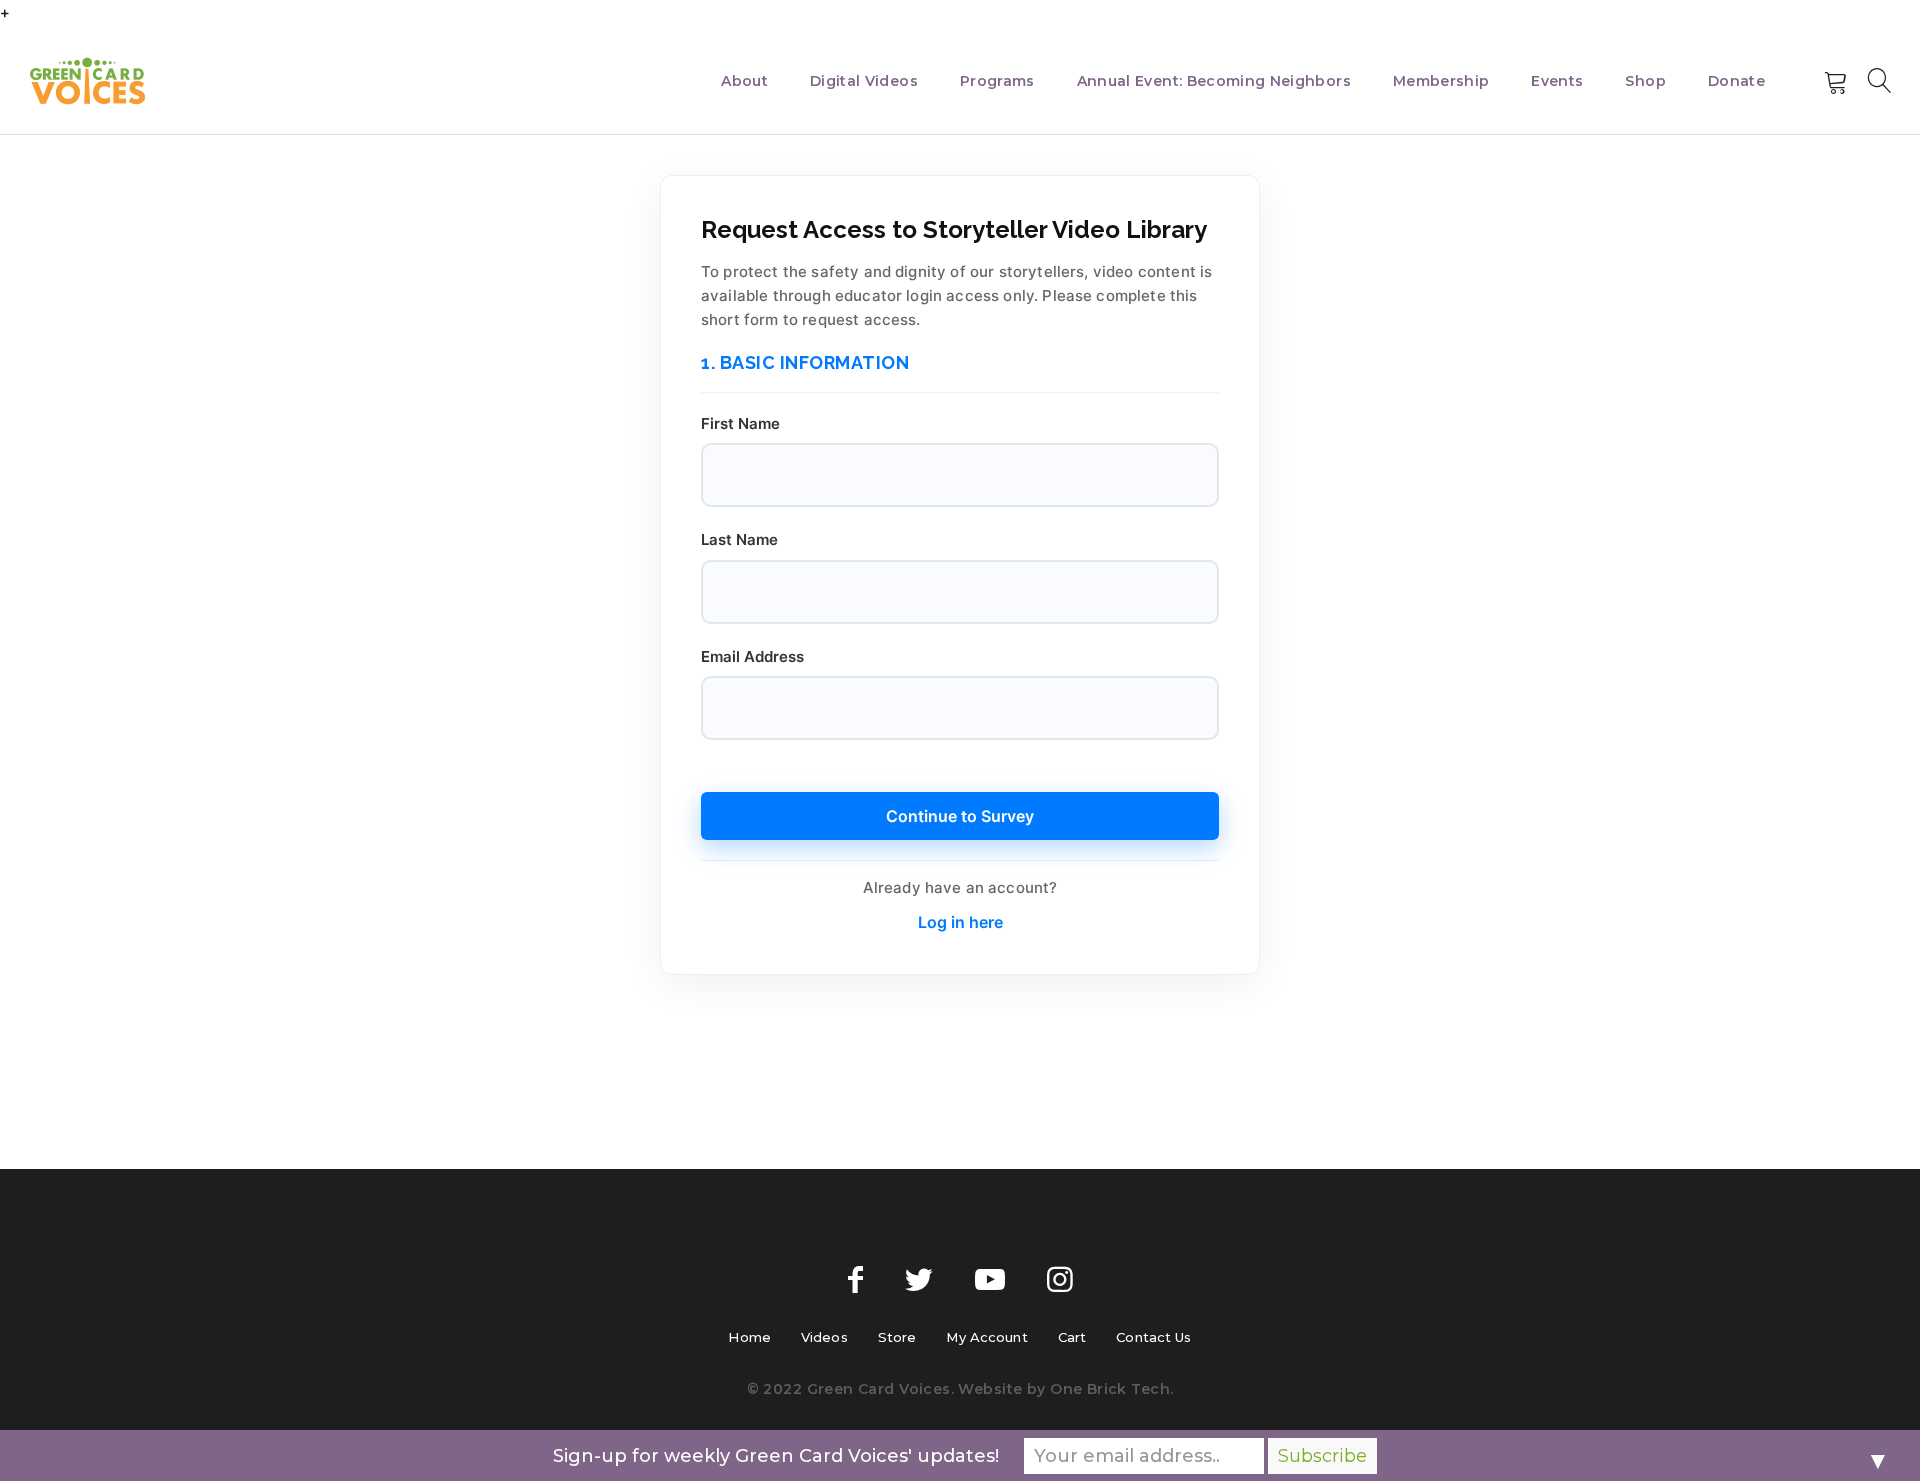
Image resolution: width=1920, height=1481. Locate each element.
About (744, 81)
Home (749, 1337)
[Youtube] (990, 1280)
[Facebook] (855, 1280)
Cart (1072, 1337)
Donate (1736, 81)
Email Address (752, 656)
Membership (1441, 81)
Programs (997, 81)
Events (1557, 81)
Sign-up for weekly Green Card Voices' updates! (776, 1456)
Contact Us (1153, 1337)
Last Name (739, 539)
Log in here (960, 922)
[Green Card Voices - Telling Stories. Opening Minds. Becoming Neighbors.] (87, 81)
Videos (824, 1337)
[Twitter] (919, 1280)
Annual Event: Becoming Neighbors (1214, 81)
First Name (740, 423)
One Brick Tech (1110, 1389)
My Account (986, 1337)
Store (897, 1337)
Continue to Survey (960, 816)
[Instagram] (1060, 1280)
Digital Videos (864, 81)
